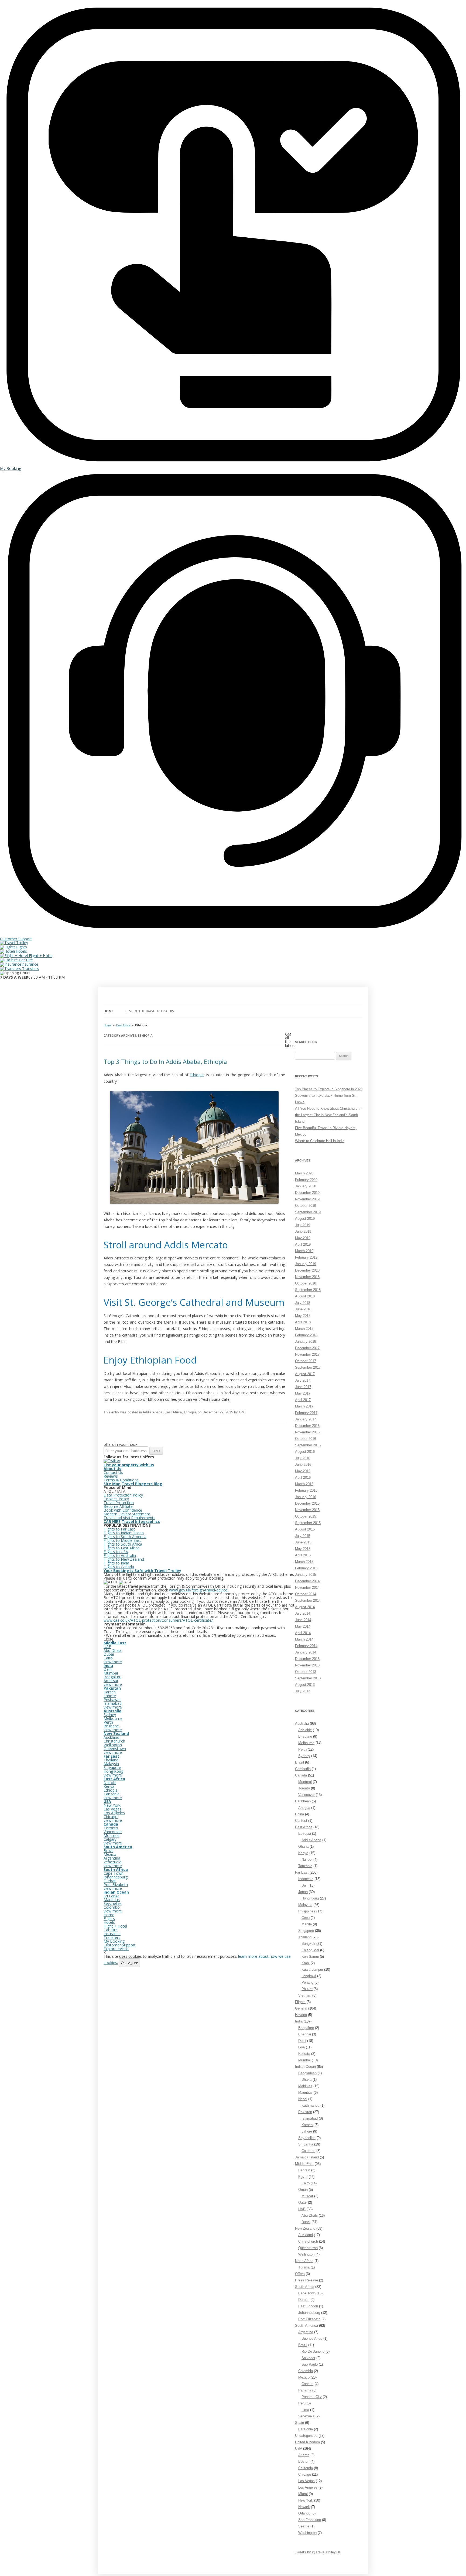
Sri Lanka (306, 2144)
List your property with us (129, 1465)
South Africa (305, 2287)
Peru (302, 2403)
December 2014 (307, 1581)
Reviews (111, 1476)
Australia (302, 1723)
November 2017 (307, 1354)
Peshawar (112, 1699)
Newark (304, 2507)
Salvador (308, 2358)
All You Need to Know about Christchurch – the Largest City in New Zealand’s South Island (329, 1115)
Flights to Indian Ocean (124, 1533)
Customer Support (120, 1945)
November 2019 (307, 1199)
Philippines (307, 1911)
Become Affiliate (118, 1506)
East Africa (123, 1025)
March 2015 (304, 1562)
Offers (300, 2274)
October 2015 (306, 1516)
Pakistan (305, 2112)
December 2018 (307, 1270)
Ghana (303, 1846)
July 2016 (303, 1458)
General (301, 2008)
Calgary (110, 1839)
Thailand (305, 1937)
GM (242, 1412)
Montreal (305, 1782)
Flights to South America (125, 1537)
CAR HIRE (112, 1521)
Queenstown (308, 2248)
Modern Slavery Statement (127, 1514)
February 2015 (306, 1568)
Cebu (306, 1918)
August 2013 (305, 1685)
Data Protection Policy (123, 1495)
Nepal (303, 2099)
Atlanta (304, 2455)
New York (306, 2500)
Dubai (306, 2222)
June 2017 (303, 1387)
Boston (304, 2461)
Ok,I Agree (129, 1963)
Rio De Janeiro (313, 2351)
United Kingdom (307, 2442)
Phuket (307, 1989)
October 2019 (306, 1206)
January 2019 (306, 1264)
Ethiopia (197, 1075)
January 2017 (306, 1419)
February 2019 (306, 1257)
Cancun (307, 2384)
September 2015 (308, 1523)
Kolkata (304, 2054)
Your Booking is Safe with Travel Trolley (142, 1571)
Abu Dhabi (310, 2215)
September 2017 (308, 1367)
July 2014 (303, 1613)
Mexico (304, 2377)
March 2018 (304, 1329)
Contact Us (113, 1472)
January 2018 (306, 1342)
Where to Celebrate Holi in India (320, 1141)
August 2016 (305, 1452)
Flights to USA (116, 1552)
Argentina (306, 2332)
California (306, 2468)
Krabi (306, 1963)
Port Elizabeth (309, 2319)
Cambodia (303, 1769)
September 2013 (308, 1678)
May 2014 (303, 1626)
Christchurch (308, 2241)
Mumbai (304, 2060)
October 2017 (306, 1361)
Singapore (306, 1931)
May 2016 (303, 1471)
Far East (302, 1872)
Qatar (303, 2203)
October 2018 (306, 1283)
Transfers (30, 968)
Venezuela (306, 2416)
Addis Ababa (153, 1412)
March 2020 (304, 1173)
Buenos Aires (312, 2338)
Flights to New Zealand (124, 1559)
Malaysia (305, 1905)
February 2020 (306, 1180)
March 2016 (304, 1484)
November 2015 (307, 1510)
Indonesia (306, 1879)
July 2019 (303, 1225)
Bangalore (306, 2028)
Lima (305, 2410)
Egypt (303, 2177)
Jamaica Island (307, 2157)
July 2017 (303, 1380)
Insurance (30, 964)
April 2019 (303, 1244)
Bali (304, 1885)
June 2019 (303, 1231)
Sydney (304, 1756)
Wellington (306, 2254)
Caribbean (303, 1801)
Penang (307, 1982)
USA (299, 2449)
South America (306, 2326)
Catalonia (306, 2429)
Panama (305, 2390)
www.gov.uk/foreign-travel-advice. (199, 1590)
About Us (112, 1469)
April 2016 (303, 1477)
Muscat (307, 2196)
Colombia (306, 2371)
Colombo (308, 2151)
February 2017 (306, 1413)
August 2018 (305, 1296)
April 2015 (303, 1555)
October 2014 (306, 1594)
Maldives (305, 2086)
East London (308, 2306)
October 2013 (306, 1672)
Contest (301, 1821)
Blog (158, 1484)
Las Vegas (306, 2481)
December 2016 (307, 1426)
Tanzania (305, 1866)
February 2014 (306, 1646)
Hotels (21, 951)
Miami (303, 2494)
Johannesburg (309, 2313)
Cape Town (307, 2293)
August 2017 (305, 1374)
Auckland (306, 2235)
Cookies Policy (116, 1499)
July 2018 (303, 1303)
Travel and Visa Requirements (129, 1518)
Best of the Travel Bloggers (150, 1011)
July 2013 (303, 1691)
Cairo (306, 2183)
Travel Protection (119, 1503)
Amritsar (111, 1681)
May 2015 (303, 1549)
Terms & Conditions (121, 1480)
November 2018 (307, 1277)
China (299, 1814)
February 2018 (306, 1335)
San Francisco (310, 2520)
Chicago (305, 2474)
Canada (301, 1775)
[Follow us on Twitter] (112, 1460)
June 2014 (303, 1620)
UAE (302, 2209)
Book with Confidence (123, 1510)
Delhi (302, 2041)
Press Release (306, 2280)
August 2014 (305, 1607)
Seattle (304, 2526)
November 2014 (307, 1588)
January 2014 (306, 1652)
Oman (303, 2190)
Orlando (304, 2513)
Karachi (307, 2125)
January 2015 (306, 1575)
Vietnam (305, 1995)
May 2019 (303, 1238)
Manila (307, 1924)
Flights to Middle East (122, 1540)
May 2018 (303, 1316)
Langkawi (309, 1976)
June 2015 (303, 1542)
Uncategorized (306, 2436)
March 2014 (304, 1639)
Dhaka (306, 2080)
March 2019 (304, 1251)
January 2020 (306, 1186)
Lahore (307, 2131)
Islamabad (310, 2118)
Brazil (299, 1762)
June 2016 (303, 1465)
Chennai (305, 2034)
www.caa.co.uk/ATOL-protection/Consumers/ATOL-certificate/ (158, 1620)
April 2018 (303, 1322)
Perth (302, 1749)
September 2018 (308, 1290)
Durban (304, 2300)
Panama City (312, 2397)
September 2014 (308, 1600)
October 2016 (306, 1439)
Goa (301, 2047)
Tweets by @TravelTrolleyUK (318, 2552)
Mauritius (305, 2092)
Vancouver (306, 1795)
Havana (301, 2015)
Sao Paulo (310, 2364)
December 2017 (307, 1348)
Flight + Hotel (40, 956)
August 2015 (305, 1529)
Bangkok (308, 1944)
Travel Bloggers (138, 1484)
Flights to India (116, 1563)
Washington (307, 2533)
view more (113, 1662)
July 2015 (303, 1536)
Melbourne (306, 1743)
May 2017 (303, 1393)
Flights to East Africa (121, 1548)
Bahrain (304, 2170)
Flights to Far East (119, 1529)
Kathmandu (310, 2105)
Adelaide (305, 1730)
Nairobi (307, 1859)
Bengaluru (112, 1677)
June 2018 (303, 1309)
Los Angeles (308, 2487)
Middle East (304, 2164)
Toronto (304, 1788)
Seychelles (307, 2138)
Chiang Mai (310, 1950)
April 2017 (303, 1400)
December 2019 (307, 1193)
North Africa (304, 2261)
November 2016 (307, 1432)
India (299, 2021)
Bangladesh (307, 2073)
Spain (299, 2423)
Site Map (112, 1484)
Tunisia (304, 2267)
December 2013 (307, 1659)
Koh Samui (310, 1957)
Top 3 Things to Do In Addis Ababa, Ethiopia (165, 1061)
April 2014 (303, 1633)
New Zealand (305, 2228)
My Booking (114, 1941)
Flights (21, 947)
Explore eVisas (116, 1949)
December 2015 (307, 1503)
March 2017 (304, 1406)
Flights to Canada (119, 1567)
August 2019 (305, 1219)
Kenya (303, 1853)
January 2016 (306, 1497)
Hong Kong (310, 1898)
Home (109, 1011)
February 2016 (306, 1490)
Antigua (304, 1808)
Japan (303, 1892)
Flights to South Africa (123, 1544)
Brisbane (305, 1736)
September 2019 (308, 1212)
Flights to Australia (120, 1555)
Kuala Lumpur (312, 1969)
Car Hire (25, 960)
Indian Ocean (305, 2067)
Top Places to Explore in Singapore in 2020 (329, 1089)
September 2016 (308, 1445)
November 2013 (307, 1665)
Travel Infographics (141, 1521)
